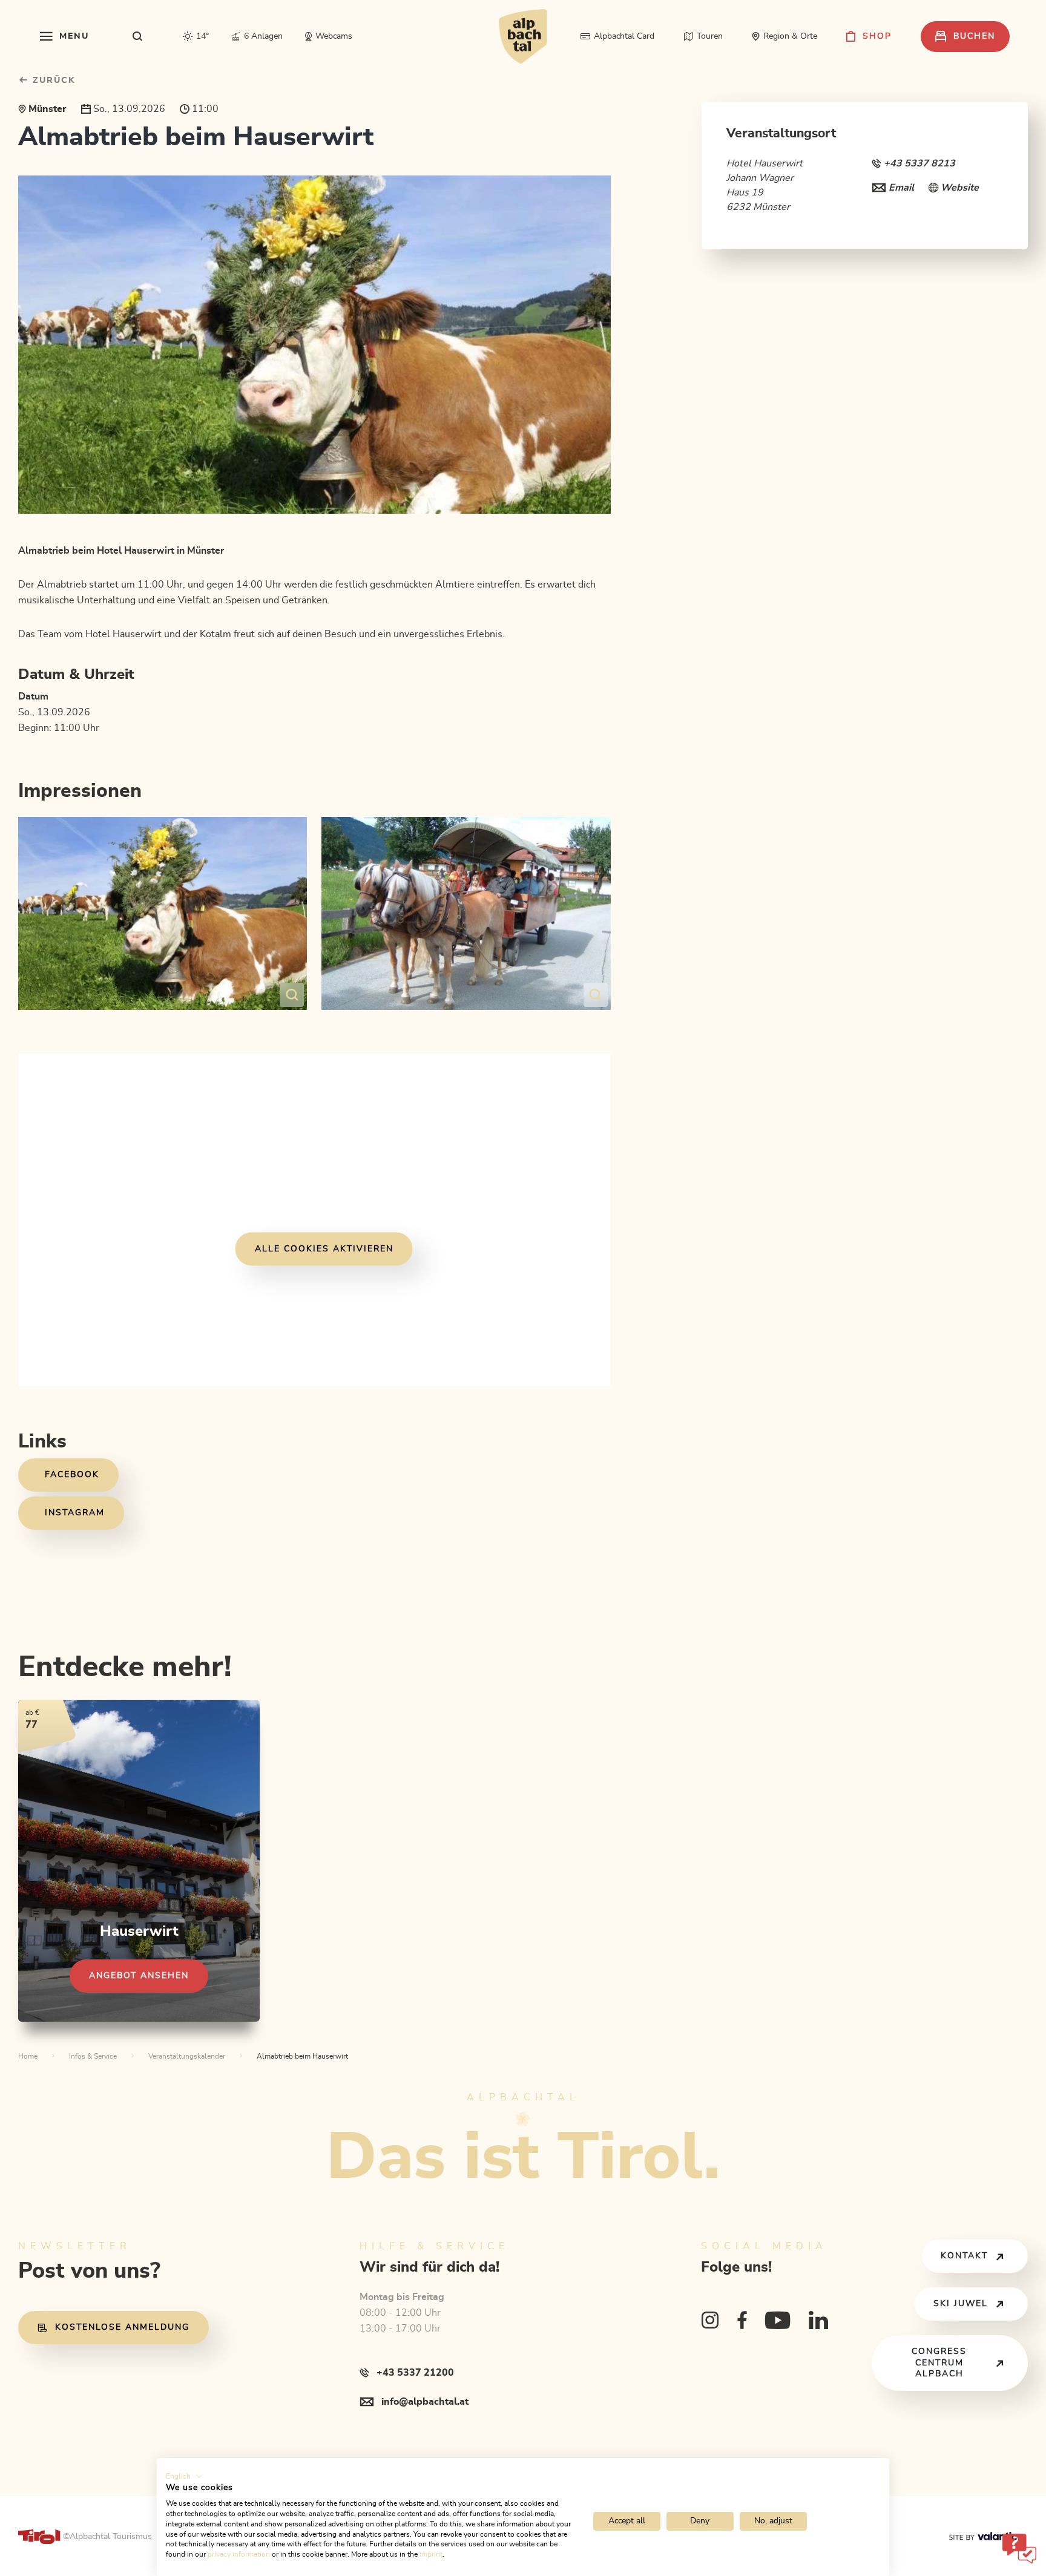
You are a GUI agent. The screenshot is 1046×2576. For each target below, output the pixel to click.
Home (28, 2056)
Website (960, 188)
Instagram (75, 1513)
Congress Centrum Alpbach (939, 2363)
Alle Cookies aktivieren (324, 1249)
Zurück (52, 80)
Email (901, 188)
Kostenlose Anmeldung (122, 2327)
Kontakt (964, 2256)
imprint (431, 2554)
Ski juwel (961, 2304)
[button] (184, 2476)
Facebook (72, 1475)
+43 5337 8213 (919, 163)
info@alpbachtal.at (425, 2402)
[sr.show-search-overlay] (138, 36)
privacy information (239, 2554)
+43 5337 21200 (415, 2373)
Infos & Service (93, 2056)
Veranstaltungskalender (187, 2056)
